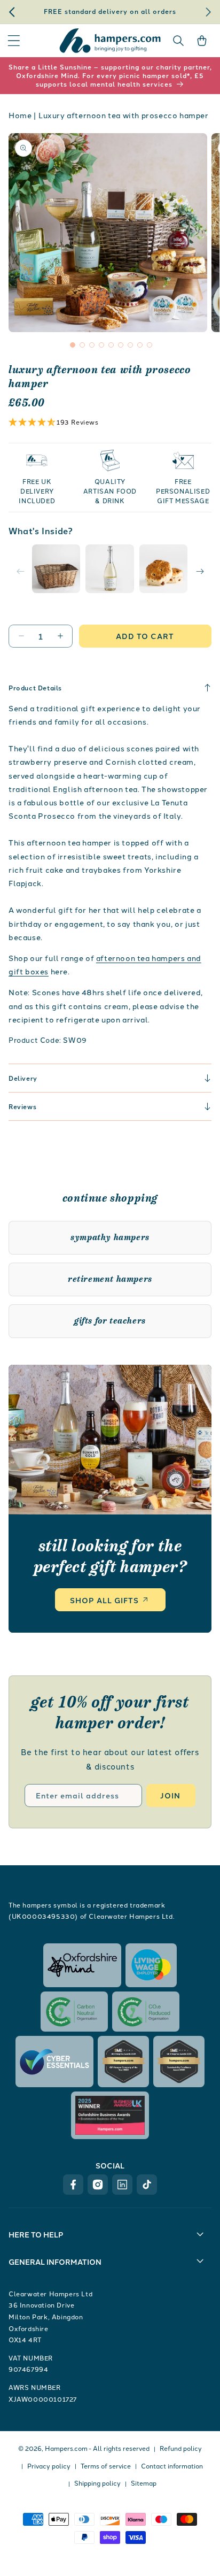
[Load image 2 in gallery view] (109, 568)
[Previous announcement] (12, 12)
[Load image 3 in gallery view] (163, 568)
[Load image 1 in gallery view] (56, 568)
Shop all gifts (104, 1600)
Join (170, 1795)
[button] (14, 41)
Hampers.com (66, 2448)
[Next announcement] (208, 12)
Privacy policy (49, 2466)
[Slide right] (200, 571)
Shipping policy (97, 2483)
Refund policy (181, 2448)
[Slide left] (20, 571)
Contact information (172, 2466)
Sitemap (144, 2483)
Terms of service (106, 2466)
